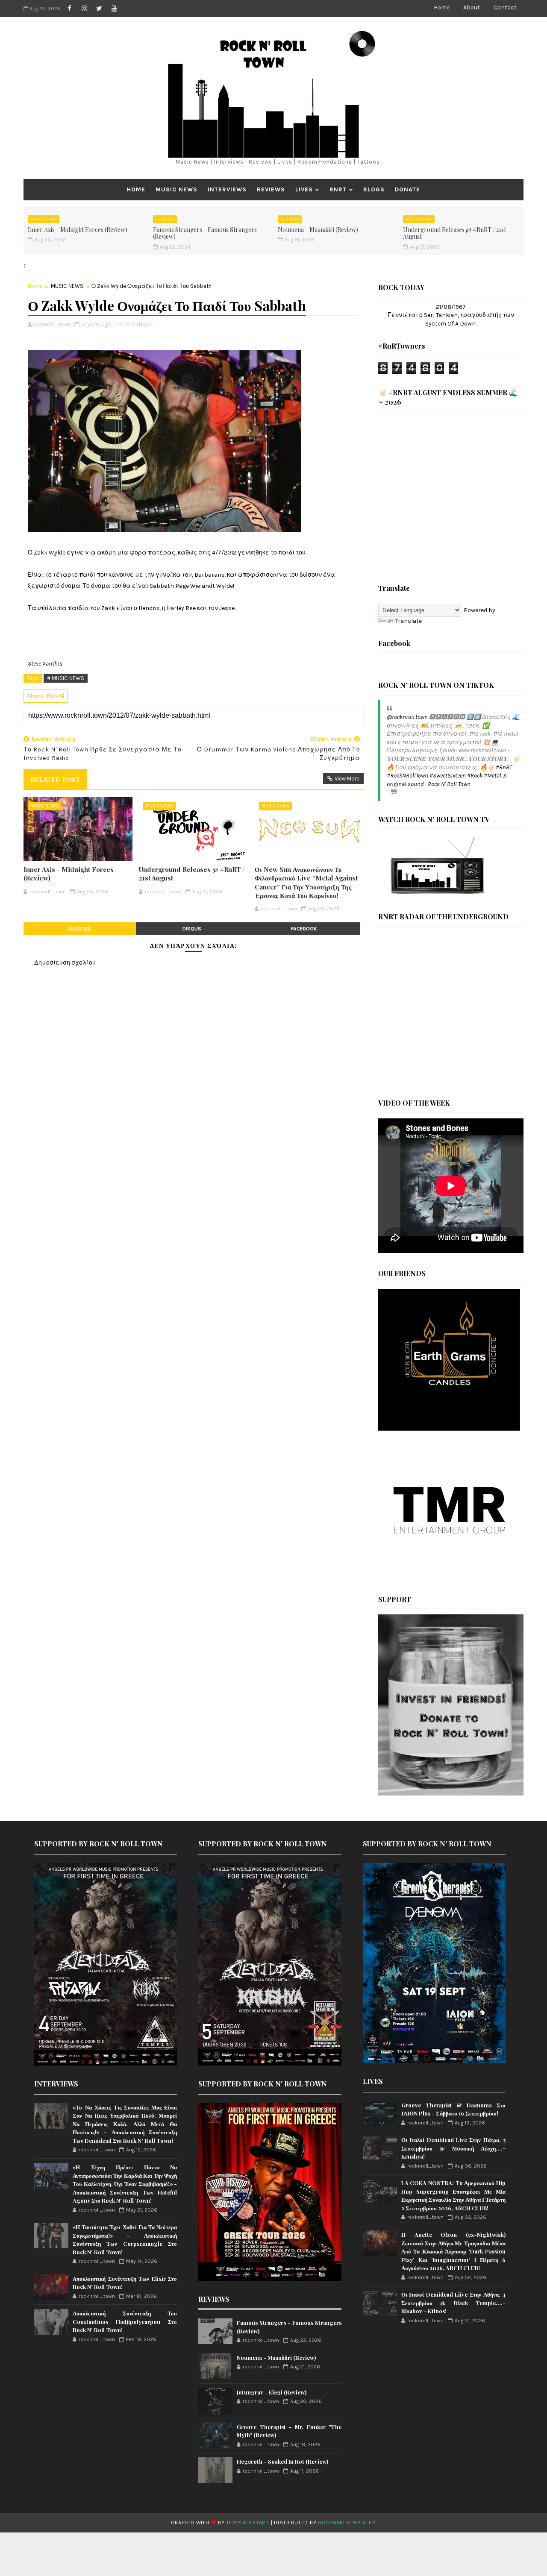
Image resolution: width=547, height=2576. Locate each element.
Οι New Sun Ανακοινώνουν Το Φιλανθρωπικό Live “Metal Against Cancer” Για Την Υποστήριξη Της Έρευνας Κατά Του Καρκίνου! (306, 882)
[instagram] (84, 9)
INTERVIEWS (227, 189)
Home (442, 7)
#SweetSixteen (448, 776)
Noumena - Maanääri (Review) (318, 230)
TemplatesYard (248, 2523)
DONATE (407, 189)
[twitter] (99, 9)
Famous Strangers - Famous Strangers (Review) (205, 233)
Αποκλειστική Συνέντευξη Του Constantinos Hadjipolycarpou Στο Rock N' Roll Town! (125, 2321)
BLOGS (374, 189)
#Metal (493, 776)
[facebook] (69, 9)
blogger (79, 929)
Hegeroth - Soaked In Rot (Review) (282, 2461)
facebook (304, 929)
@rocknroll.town (407, 717)
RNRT (338, 189)
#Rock (475, 776)
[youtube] (114, 9)
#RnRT (504, 767)
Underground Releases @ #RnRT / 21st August (454, 233)
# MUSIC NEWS (66, 678)
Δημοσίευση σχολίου (65, 963)
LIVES (304, 189)
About (472, 7)
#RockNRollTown (407, 776)
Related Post (55, 779)
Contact (505, 7)
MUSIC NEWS (176, 189)
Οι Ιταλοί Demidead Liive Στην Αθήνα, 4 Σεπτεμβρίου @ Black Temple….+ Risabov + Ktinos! (453, 2303)
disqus (192, 929)
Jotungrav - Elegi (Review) (272, 2392)
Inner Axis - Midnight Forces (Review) (78, 230)
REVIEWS (271, 189)
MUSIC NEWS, (136, 324)
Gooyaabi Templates (347, 2523)
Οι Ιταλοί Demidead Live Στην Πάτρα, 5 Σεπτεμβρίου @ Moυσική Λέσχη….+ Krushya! (453, 2148)
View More (347, 779)
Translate (409, 621)
